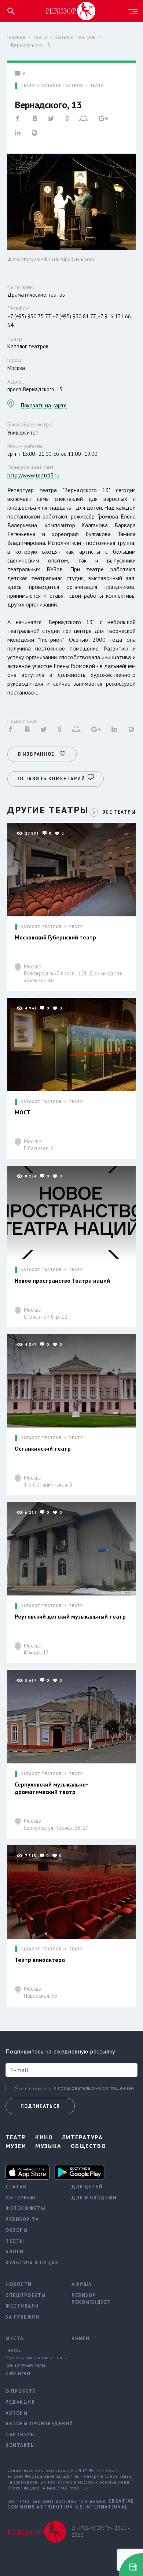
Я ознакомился (33, 2089)
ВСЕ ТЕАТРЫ (119, 812)
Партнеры (20, 2435)
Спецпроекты (26, 2295)
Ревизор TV (22, 2219)
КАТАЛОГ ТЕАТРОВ (62, 86)
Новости (19, 2284)
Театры (14, 2350)
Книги (81, 2339)
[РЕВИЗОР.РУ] (71, 11)
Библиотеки (19, 2373)
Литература (82, 2137)
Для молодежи (94, 2198)
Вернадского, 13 (31, 45)
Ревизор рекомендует (91, 2299)
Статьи (16, 2187)
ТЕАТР (28, 86)
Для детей (87, 2187)
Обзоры (17, 2230)
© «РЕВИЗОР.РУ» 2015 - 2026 (101, 2532)
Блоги (15, 2252)
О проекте (21, 2391)
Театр (40, 37)
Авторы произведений (33, 2424)
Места (15, 2339)
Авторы (17, 2413)
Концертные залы (25, 2365)
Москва (73, 973)
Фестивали (22, 2306)
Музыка (48, 2146)
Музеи (16, 2146)
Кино (44, 2137)
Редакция (20, 2402)
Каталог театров (75, 37)
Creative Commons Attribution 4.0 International (71, 2504)
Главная (16, 37)
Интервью (21, 2198)
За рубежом (23, 2317)
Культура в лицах (32, 2263)
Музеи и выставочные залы (33, 2357)
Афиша (82, 2284)
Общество (89, 2146)
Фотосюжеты (25, 2208)
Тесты (15, 2241)
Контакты (20, 2445)
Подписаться (40, 2106)
